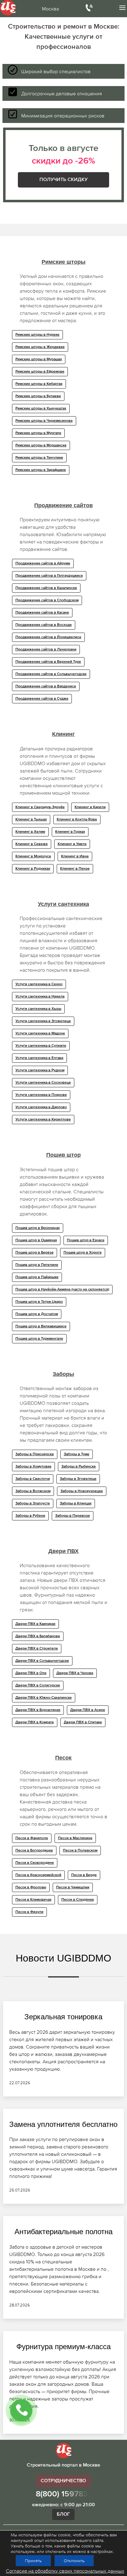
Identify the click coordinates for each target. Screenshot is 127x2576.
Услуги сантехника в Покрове (41, 1095)
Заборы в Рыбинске (79, 1467)
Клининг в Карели (90, 807)
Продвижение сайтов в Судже (42, 699)
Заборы (63, 1374)
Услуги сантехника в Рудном (40, 1070)
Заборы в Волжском (33, 1491)
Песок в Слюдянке (78, 1900)
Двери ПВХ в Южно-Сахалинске (44, 1698)
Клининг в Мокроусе (33, 856)
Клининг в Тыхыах (31, 820)
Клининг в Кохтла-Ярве (77, 820)
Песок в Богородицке (34, 1851)
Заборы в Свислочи (33, 1479)
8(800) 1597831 (63, 2494)
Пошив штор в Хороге (83, 1253)
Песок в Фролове (31, 1887)
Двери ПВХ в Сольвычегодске (42, 1661)
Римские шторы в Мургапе (38, 433)
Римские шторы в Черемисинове (44, 421)
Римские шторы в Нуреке (37, 335)
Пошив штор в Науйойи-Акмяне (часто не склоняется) (62, 1290)
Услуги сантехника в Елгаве (39, 1058)
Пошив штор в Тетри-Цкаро (39, 1302)
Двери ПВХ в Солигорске (38, 1685)
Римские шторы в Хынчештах (41, 409)
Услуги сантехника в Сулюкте (41, 1046)
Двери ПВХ (63, 1551)
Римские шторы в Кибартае (39, 384)
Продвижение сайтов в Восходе (44, 625)
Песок (63, 1758)
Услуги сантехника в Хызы (38, 1009)
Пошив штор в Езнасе (86, 1240)
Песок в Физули (29, 1912)
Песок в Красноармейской (38, 1875)
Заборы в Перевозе (73, 1516)
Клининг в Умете (72, 844)
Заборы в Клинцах (76, 1503)
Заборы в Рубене (30, 1516)
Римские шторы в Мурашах (39, 359)
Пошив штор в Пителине (37, 1265)
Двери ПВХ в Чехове (75, 1673)
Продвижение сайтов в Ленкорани (46, 650)
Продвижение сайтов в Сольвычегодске (51, 674)
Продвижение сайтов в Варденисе (46, 686)
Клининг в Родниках (33, 869)
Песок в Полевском (80, 1851)
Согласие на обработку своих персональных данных (65, 2571)
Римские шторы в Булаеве (38, 396)
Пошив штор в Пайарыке (37, 1277)
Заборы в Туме (77, 1454)
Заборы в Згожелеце (78, 1479)
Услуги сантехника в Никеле (40, 997)
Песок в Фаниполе (32, 1838)
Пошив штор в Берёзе (35, 1253)
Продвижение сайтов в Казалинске (46, 588)
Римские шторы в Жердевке (40, 347)
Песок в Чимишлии (73, 1887)
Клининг (63, 734)
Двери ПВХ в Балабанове (38, 1636)
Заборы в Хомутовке (33, 1467)
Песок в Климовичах (33, 1900)
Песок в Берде (84, 1875)
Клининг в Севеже (32, 844)
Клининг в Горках (70, 832)
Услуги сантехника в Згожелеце (43, 1021)
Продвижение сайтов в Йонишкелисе (48, 637)
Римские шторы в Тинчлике (39, 458)
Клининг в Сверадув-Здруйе (40, 807)
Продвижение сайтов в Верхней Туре (48, 662)
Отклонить (74, 2561)
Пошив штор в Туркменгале (39, 1339)
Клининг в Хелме (30, 832)
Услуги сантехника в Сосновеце (43, 1083)
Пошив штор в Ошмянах (36, 1240)
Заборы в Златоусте (33, 1503)
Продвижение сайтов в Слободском (47, 600)
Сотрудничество (63, 2481)
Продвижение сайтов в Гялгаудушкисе (49, 576)
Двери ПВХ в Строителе (37, 1649)
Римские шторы (63, 262)
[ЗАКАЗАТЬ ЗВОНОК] (21, 2410)
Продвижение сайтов (63, 505)
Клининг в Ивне (75, 856)
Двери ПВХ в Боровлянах (38, 1710)
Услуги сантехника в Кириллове (43, 1120)
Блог (63, 2515)
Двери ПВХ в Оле (31, 1673)
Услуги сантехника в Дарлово (41, 1107)
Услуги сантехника (63, 904)
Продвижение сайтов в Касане (42, 613)
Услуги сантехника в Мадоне (40, 1033)
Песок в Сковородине (35, 1863)
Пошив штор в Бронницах (38, 1228)
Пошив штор (63, 1155)
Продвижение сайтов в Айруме (43, 563)
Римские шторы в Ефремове (40, 372)
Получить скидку (63, 180)
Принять (33, 2561)
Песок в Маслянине (75, 1838)
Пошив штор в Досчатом (37, 1314)
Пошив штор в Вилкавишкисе (41, 1326)
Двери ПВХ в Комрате (35, 1722)
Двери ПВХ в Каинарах (35, 1624)
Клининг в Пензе (75, 869)
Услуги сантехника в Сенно (39, 984)
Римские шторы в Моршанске (41, 445)
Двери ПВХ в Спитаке (83, 1722)
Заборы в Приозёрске (35, 1454)
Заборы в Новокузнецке (82, 1491)
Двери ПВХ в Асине (88, 1710)
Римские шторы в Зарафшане (41, 470)
